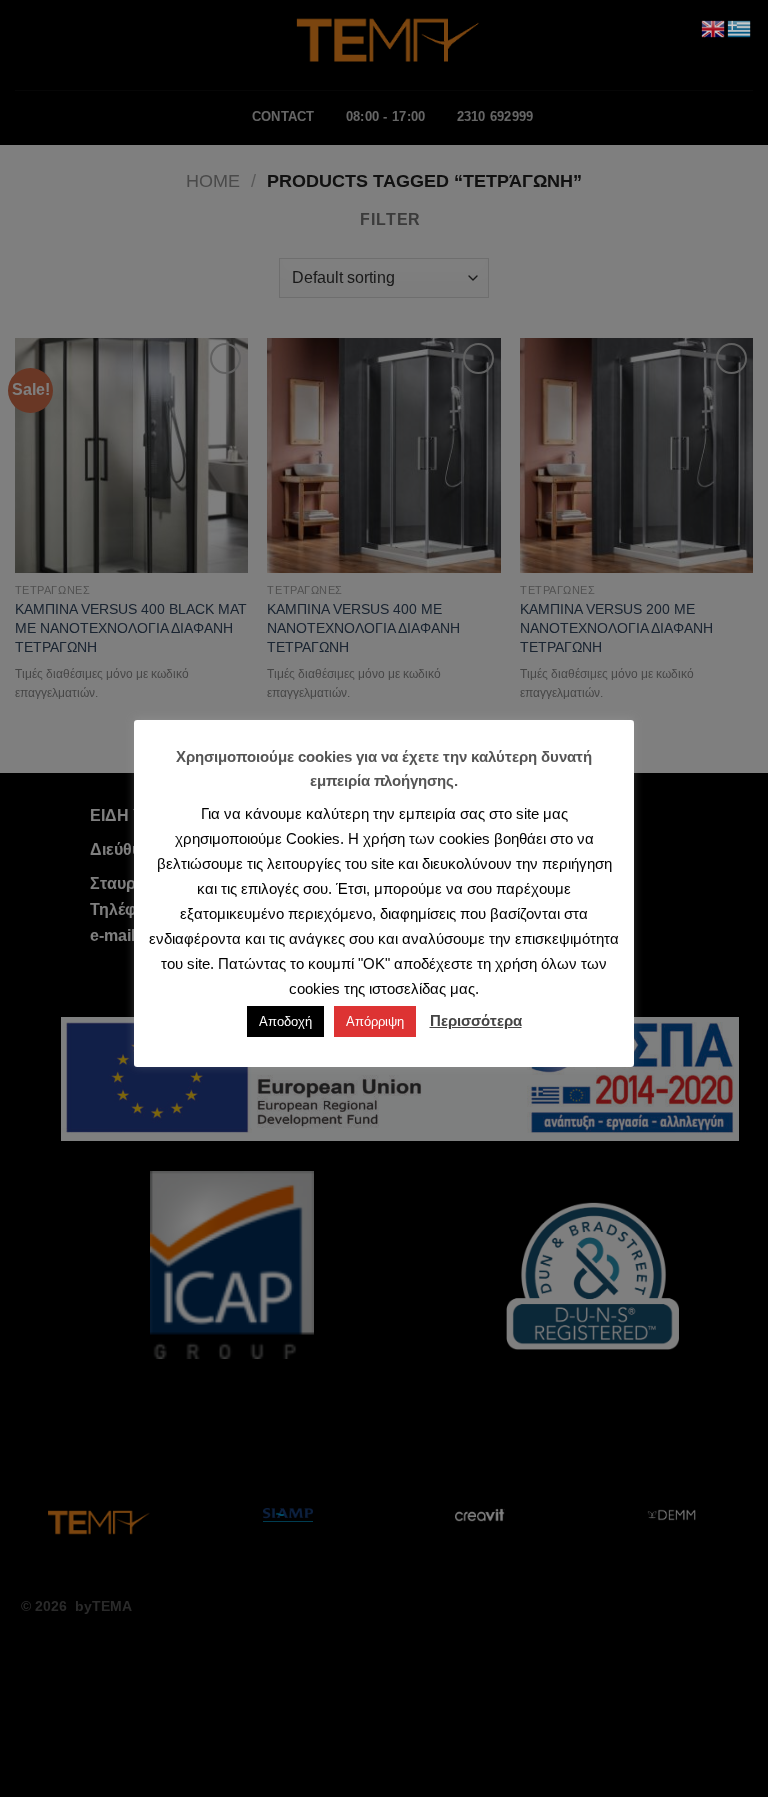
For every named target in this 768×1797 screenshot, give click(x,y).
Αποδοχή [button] (285, 1021)
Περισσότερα (476, 1020)
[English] (714, 27)
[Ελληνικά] (740, 27)
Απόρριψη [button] (375, 1021)
